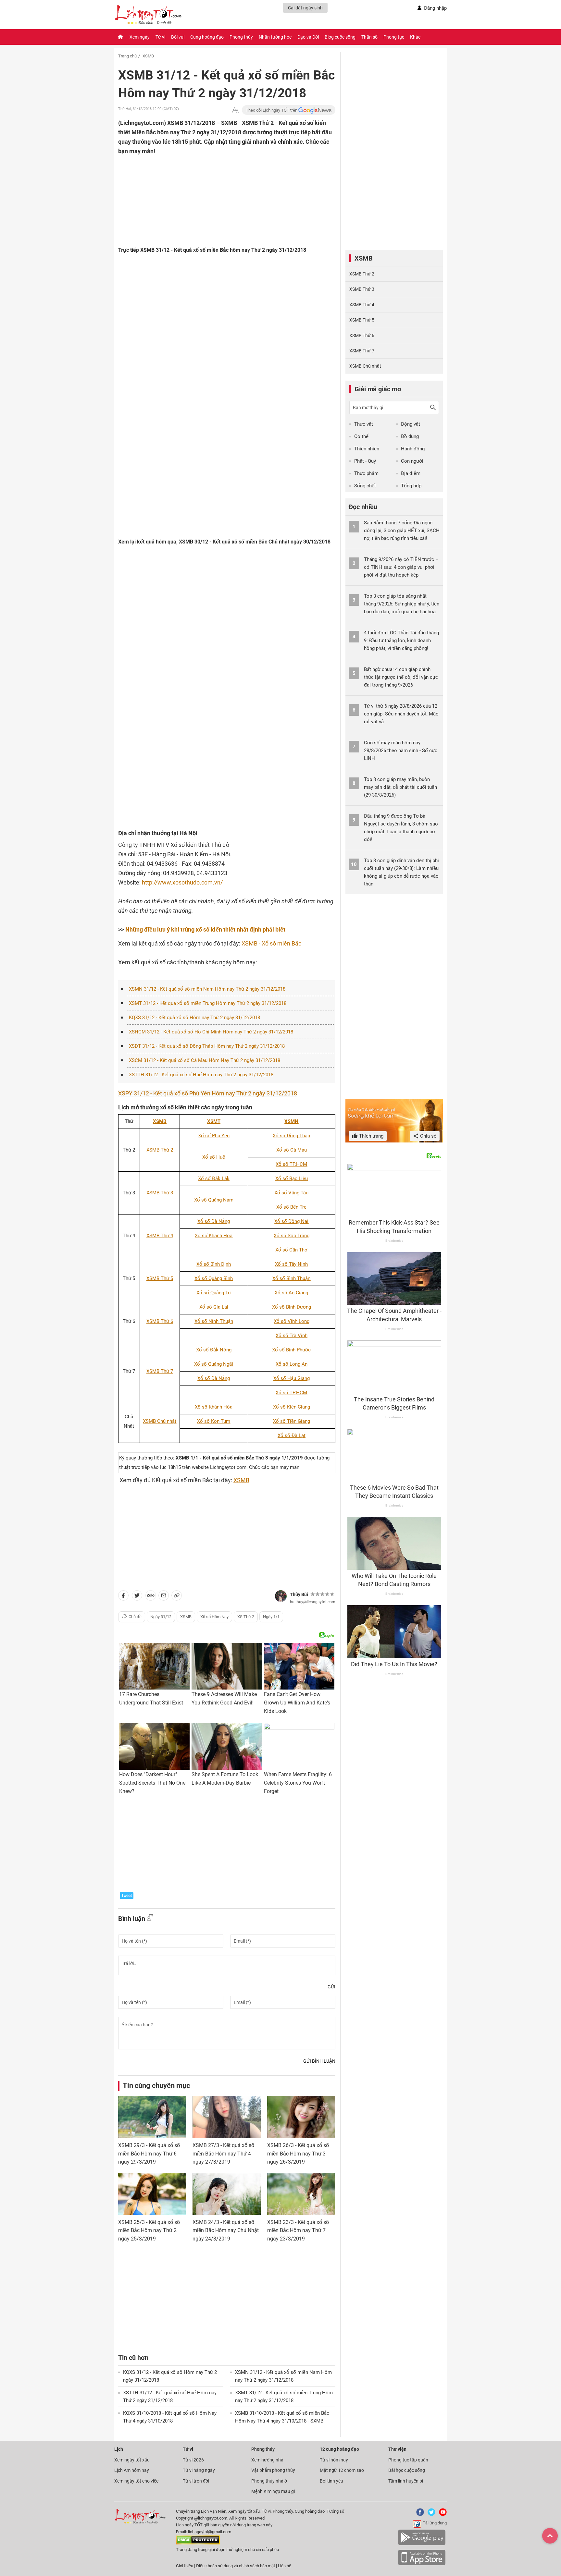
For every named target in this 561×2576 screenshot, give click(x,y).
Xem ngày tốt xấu (132, 2460)
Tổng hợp (411, 486)
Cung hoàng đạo (207, 37)
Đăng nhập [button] (435, 8)
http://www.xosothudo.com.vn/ (182, 882)
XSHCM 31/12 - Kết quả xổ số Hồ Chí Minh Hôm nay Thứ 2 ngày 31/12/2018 (211, 1032)
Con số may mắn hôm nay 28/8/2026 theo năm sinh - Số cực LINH (401, 751)
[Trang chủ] (120, 37)
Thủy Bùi (299, 1594)
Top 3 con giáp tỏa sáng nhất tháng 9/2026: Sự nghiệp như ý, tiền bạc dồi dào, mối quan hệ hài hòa (402, 604)
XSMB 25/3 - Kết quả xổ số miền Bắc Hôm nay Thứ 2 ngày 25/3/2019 (149, 2230)
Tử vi (160, 37)
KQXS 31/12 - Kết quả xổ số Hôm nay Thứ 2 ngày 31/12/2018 (194, 1018)
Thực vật (364, 424)
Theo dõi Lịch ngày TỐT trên (272, 110)
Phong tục (394, 37)
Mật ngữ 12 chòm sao (342, 2470)
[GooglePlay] (422, 2544)
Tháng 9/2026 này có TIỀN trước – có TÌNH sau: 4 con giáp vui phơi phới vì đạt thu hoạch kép (401, 567)
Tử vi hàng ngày (199, 2470)
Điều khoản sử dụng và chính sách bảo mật (236, 2566)
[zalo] (151, 1597)
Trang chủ (127, 56)
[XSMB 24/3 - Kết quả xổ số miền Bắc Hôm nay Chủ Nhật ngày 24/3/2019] (226, 2194)
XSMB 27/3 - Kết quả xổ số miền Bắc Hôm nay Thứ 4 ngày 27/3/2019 (223, 2154)
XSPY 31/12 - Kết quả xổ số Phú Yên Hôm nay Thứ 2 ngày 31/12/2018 (208, 1093)
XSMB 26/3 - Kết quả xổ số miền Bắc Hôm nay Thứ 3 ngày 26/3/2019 (298, 2154)
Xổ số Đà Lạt (292, 1435)
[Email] (164, 1597)
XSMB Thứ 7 (362, 351)
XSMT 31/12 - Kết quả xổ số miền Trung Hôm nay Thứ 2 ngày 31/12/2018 (208, 1003)
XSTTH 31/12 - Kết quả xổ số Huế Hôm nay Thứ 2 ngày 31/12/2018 (201, 1075)
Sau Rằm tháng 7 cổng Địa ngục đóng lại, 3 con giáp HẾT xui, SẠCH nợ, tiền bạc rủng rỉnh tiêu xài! (402, 531)
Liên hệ (285, 2566)
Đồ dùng (410, 436)
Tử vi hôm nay (334, 2460)
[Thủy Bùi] (281, 1596)
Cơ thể (361, 436)
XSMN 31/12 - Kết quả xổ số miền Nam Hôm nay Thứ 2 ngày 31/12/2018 (207, 989)
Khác (415, 37)
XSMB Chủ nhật (365, 366)
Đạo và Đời (308, 37)
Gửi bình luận (319, 2061)
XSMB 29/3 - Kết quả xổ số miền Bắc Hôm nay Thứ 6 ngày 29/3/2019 (149, 2154)
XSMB (148, 56)
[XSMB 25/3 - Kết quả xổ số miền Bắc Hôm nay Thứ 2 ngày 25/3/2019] (152, 2194)
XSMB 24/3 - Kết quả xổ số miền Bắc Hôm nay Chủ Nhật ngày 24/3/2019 (226, 2230)
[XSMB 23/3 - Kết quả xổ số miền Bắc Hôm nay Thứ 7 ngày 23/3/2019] (301, 2194)
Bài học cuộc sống (407, 2470)
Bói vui (178, 37)
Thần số (369, 37)
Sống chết (365, 486)
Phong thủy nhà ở (269, 2481)
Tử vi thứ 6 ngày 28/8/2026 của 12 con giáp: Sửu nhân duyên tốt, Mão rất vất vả (401, 714)
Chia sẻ (428, 1136)
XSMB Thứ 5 (362, 320)
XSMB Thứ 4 (362, 305)
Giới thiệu (185, 2566)
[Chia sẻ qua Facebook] (123, 1597)
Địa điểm (411, 473)
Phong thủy (241, 37)
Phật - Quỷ (365, 461)
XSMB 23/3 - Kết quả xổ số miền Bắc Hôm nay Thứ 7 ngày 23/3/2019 (298, 2230)
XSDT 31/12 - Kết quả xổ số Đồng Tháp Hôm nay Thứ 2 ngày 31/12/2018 (207, 1046)
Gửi (331, 1987)
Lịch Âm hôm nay (132, 2470)
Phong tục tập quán (408, 2460)
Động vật (411, 424)
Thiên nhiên (367, 449)
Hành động (413, 449)
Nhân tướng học (275, 37)
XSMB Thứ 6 (362, 336)
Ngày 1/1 (271, 1617)
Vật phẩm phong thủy (273, 2470)
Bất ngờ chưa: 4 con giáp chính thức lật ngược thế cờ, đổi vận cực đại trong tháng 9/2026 (401, 677)
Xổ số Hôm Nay (214, 1617)
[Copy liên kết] (177, 1597)
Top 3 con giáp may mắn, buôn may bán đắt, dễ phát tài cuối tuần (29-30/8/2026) (400, 787)
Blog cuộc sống (340, 37)
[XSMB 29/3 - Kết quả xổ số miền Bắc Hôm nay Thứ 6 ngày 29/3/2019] (152, 2117)
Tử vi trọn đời (196, 2481)
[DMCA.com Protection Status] (198, 2543)
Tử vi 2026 (193, 2460)
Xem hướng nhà (267, 2460)
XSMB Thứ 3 (362, 289)
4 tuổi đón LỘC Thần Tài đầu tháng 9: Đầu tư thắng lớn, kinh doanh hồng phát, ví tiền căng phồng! (401, 641)
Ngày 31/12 (161, 1617)
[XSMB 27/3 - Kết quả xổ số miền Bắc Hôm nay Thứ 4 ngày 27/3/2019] (226, 2117)
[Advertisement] (214, 198)
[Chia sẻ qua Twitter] (137, 1597)
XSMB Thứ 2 (362, 274)
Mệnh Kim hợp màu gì (273, 2491)
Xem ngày (140, 37)
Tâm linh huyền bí (406, 2481)
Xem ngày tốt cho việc (136, 2481)
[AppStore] (422, 2564)
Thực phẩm (366, 473)
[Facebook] (419, 2515)
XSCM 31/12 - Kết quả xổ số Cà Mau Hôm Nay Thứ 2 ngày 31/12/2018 (205, 1060)
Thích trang (371, 1136)
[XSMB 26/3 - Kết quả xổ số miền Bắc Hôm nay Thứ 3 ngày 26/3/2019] (301, 2117)
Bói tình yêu (331, 2481)
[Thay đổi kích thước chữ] (235, 110)
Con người (412, 461)
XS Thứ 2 (246, 1617)
